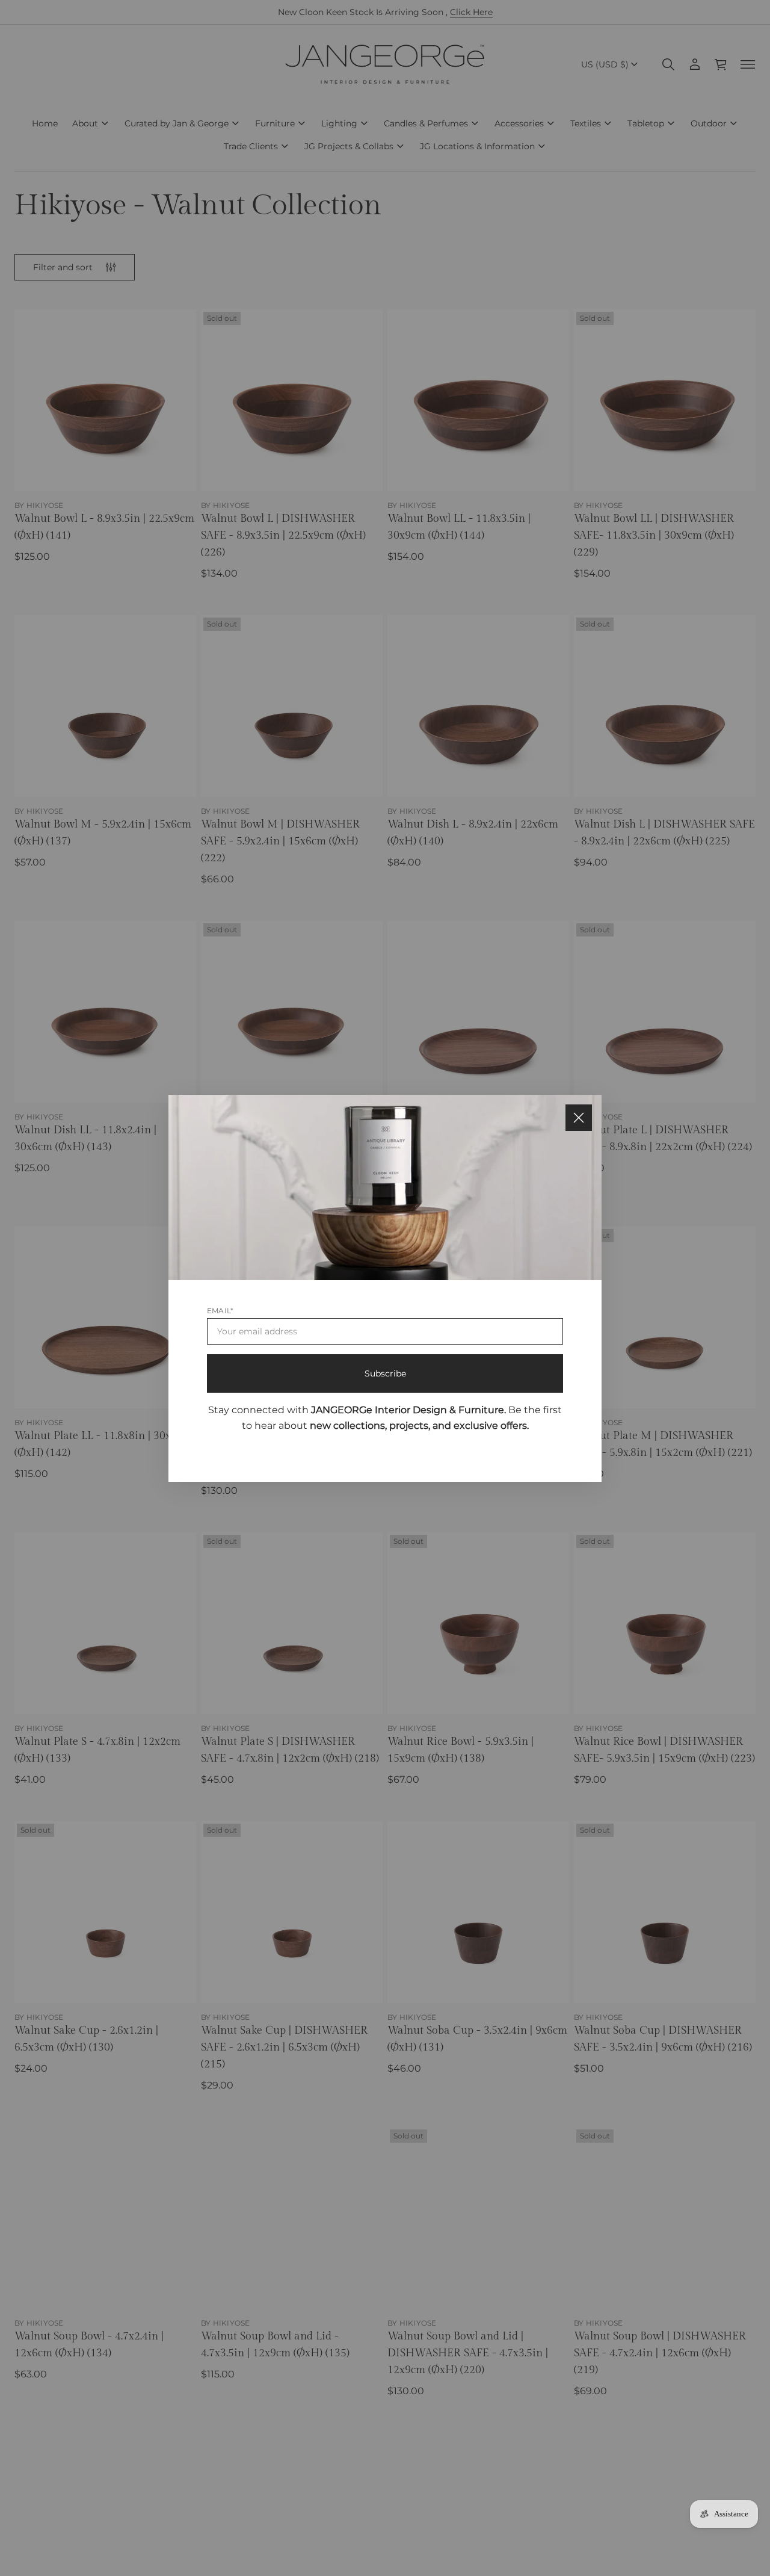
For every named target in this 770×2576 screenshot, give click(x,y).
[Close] (579, 1118)
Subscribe (385, 1373)
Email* (220, 1310)
